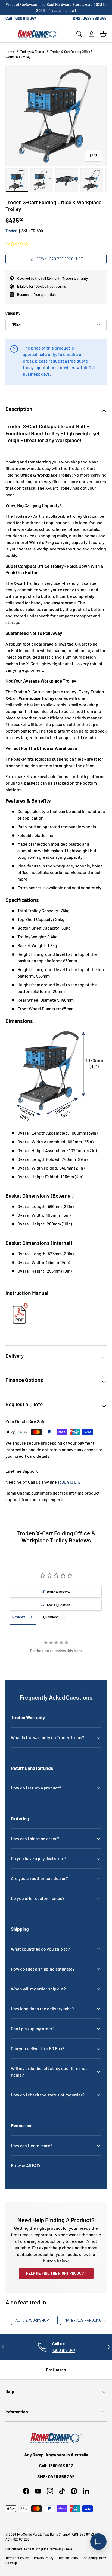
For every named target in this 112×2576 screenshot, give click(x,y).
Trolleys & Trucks (32, 52)
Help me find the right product (56, 2273)
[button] (103, 34)
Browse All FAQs (26, 2165)
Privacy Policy (44, 2558)
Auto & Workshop (34, 2320)
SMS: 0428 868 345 (90, 18)
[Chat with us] (98, 2542)
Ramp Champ (59, 2534)
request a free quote (68, 361)
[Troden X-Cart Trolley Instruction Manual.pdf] (19, 1304)
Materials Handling (85, 2320)
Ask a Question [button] (58, 1605)
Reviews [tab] (19, 1617)
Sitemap (11, 2563)
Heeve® (68, 2549)
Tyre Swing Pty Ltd (30, 2534)
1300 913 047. (70, 1482)
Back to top (56, 2370)
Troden (11, 231)
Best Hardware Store (64, 4)
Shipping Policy (95, 2558)
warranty (81, 278)
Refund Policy (69, 2558)
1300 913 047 (64, 2350)
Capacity (13, 313)
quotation (48, 294)
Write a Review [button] (58, 1592)
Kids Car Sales (52, 2549)
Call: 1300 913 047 (21, 18)
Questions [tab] (51, 1617)
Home (10, 52)
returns (60, 286)
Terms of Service (17, 2558)
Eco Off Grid (32, 2549)
